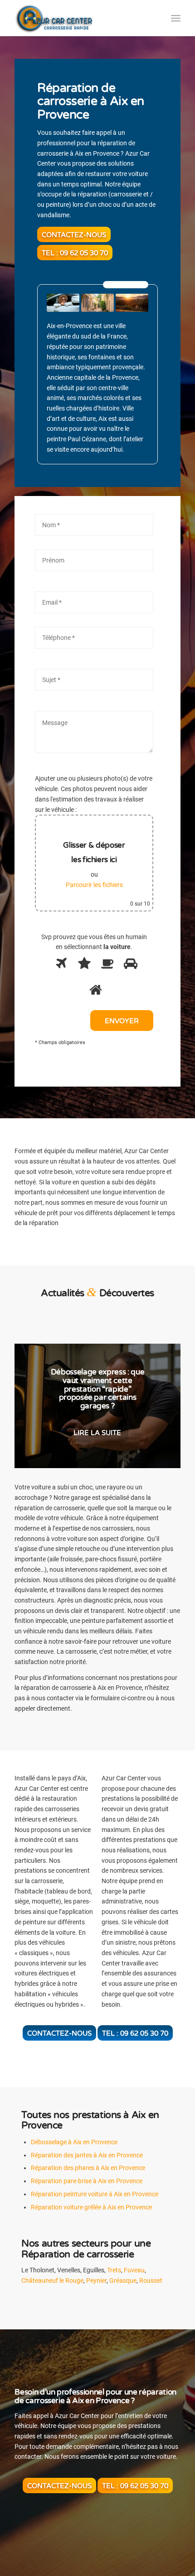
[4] (129, 966)
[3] (106, 966)
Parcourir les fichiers (94, 885)
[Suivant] (160, 1406)
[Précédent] (35, 1406)
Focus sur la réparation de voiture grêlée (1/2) (97, 1389)
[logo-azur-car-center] (81, 18)
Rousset (151, 2280)
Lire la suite (97, 1420)
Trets (114, 2270)
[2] (83, 966)
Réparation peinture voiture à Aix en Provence (95, 2194)
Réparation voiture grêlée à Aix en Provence (91, 2207)
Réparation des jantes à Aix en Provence (87, 2155)
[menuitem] (176, 18)
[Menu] (176, 18)
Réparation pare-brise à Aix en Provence (87, 2181)
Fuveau (134, 2270)
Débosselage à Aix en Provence (74, 2142)
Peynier (96, 2280)
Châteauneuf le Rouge (52, 2280)
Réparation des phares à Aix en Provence (88, 2168)
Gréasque (123, 2280)
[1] (60, 966)
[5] (94, 992)
